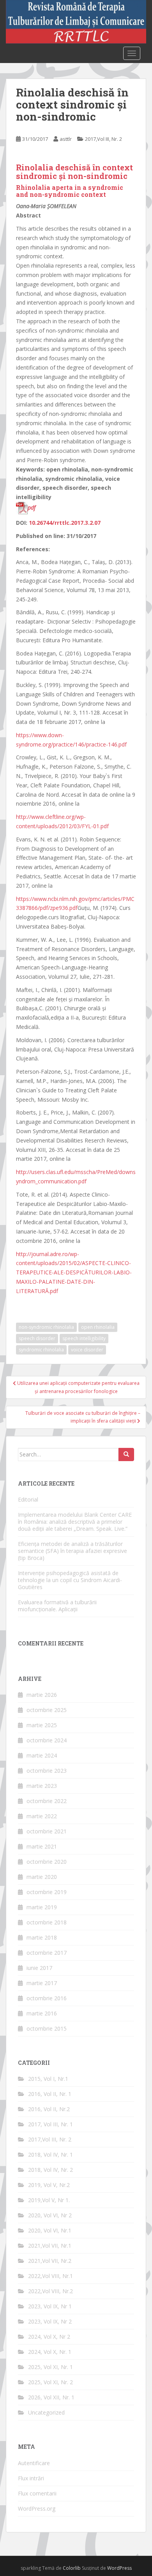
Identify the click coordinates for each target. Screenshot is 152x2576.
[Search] (126, 1454)
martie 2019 (42, 1907)
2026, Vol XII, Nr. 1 (51, 2397)
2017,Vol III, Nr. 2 (103, 139)
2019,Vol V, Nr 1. (49, 2200)
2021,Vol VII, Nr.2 (50, 2261)
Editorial (28, 1499)
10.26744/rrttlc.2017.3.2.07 (65, 523)
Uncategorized (46, 2412)
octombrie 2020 (47, 1862)
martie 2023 (42, 1786)
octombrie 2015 (47, 2028)
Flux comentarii (37, 2493)
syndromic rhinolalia (41, 1350)
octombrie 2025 (47, 1710)
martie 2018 (42, 1937)
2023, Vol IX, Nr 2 (50, 2321)
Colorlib (72, 2568)
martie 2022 (42, 1816)
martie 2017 (42, 1983)
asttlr (66, 139)
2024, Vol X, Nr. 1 (50, 2352)
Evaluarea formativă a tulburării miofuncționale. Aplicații (57, 1606)
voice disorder (87, 1350)
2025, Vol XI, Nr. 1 (50, 2367)
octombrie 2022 (47, 1801)
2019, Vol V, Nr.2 (49, 2185)
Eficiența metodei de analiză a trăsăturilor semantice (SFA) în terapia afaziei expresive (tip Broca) (72, 1551)
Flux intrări (31, 2478)
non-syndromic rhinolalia (46, 1327)
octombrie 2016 (47, 1998)
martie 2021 (42, 1846)
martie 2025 (42, 1725)
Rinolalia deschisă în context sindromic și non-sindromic (74, 172)
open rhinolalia (98, 1327)
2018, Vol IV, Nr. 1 (50, 2155)
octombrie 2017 (47, 1953)
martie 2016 (42, 2013)
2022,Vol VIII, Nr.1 (50, 2276)
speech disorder (37, 1338)
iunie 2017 (39, 1968)
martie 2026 (42, 1695)
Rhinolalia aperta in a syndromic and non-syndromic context (70, 191)
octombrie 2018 (47, 1922)
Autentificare (34, 2463)
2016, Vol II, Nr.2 (49, 2109)
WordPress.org (37, 2509)
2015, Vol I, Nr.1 (48, 2079)
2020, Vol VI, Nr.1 (50, 2230)
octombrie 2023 (47, 1771)
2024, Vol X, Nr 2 (49, 2337)
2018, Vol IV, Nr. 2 (50, 2170)
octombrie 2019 (47, 1892)
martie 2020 (42, 1877)
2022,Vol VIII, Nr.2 (50, 2291)
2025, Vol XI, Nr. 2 (50, 2382)
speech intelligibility (84, 1338)
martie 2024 (42, 1755)
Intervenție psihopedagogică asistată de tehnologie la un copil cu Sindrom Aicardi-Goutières (70, 1580)
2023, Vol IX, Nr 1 (50, 2306)
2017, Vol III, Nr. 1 (50, 2124)
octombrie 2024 (47, 1740)
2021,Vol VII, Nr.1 (50, 2246)
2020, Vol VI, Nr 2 (50, 2215)
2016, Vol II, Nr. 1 (50, 2094)
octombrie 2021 (47, 1831)
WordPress (119, 2568)
